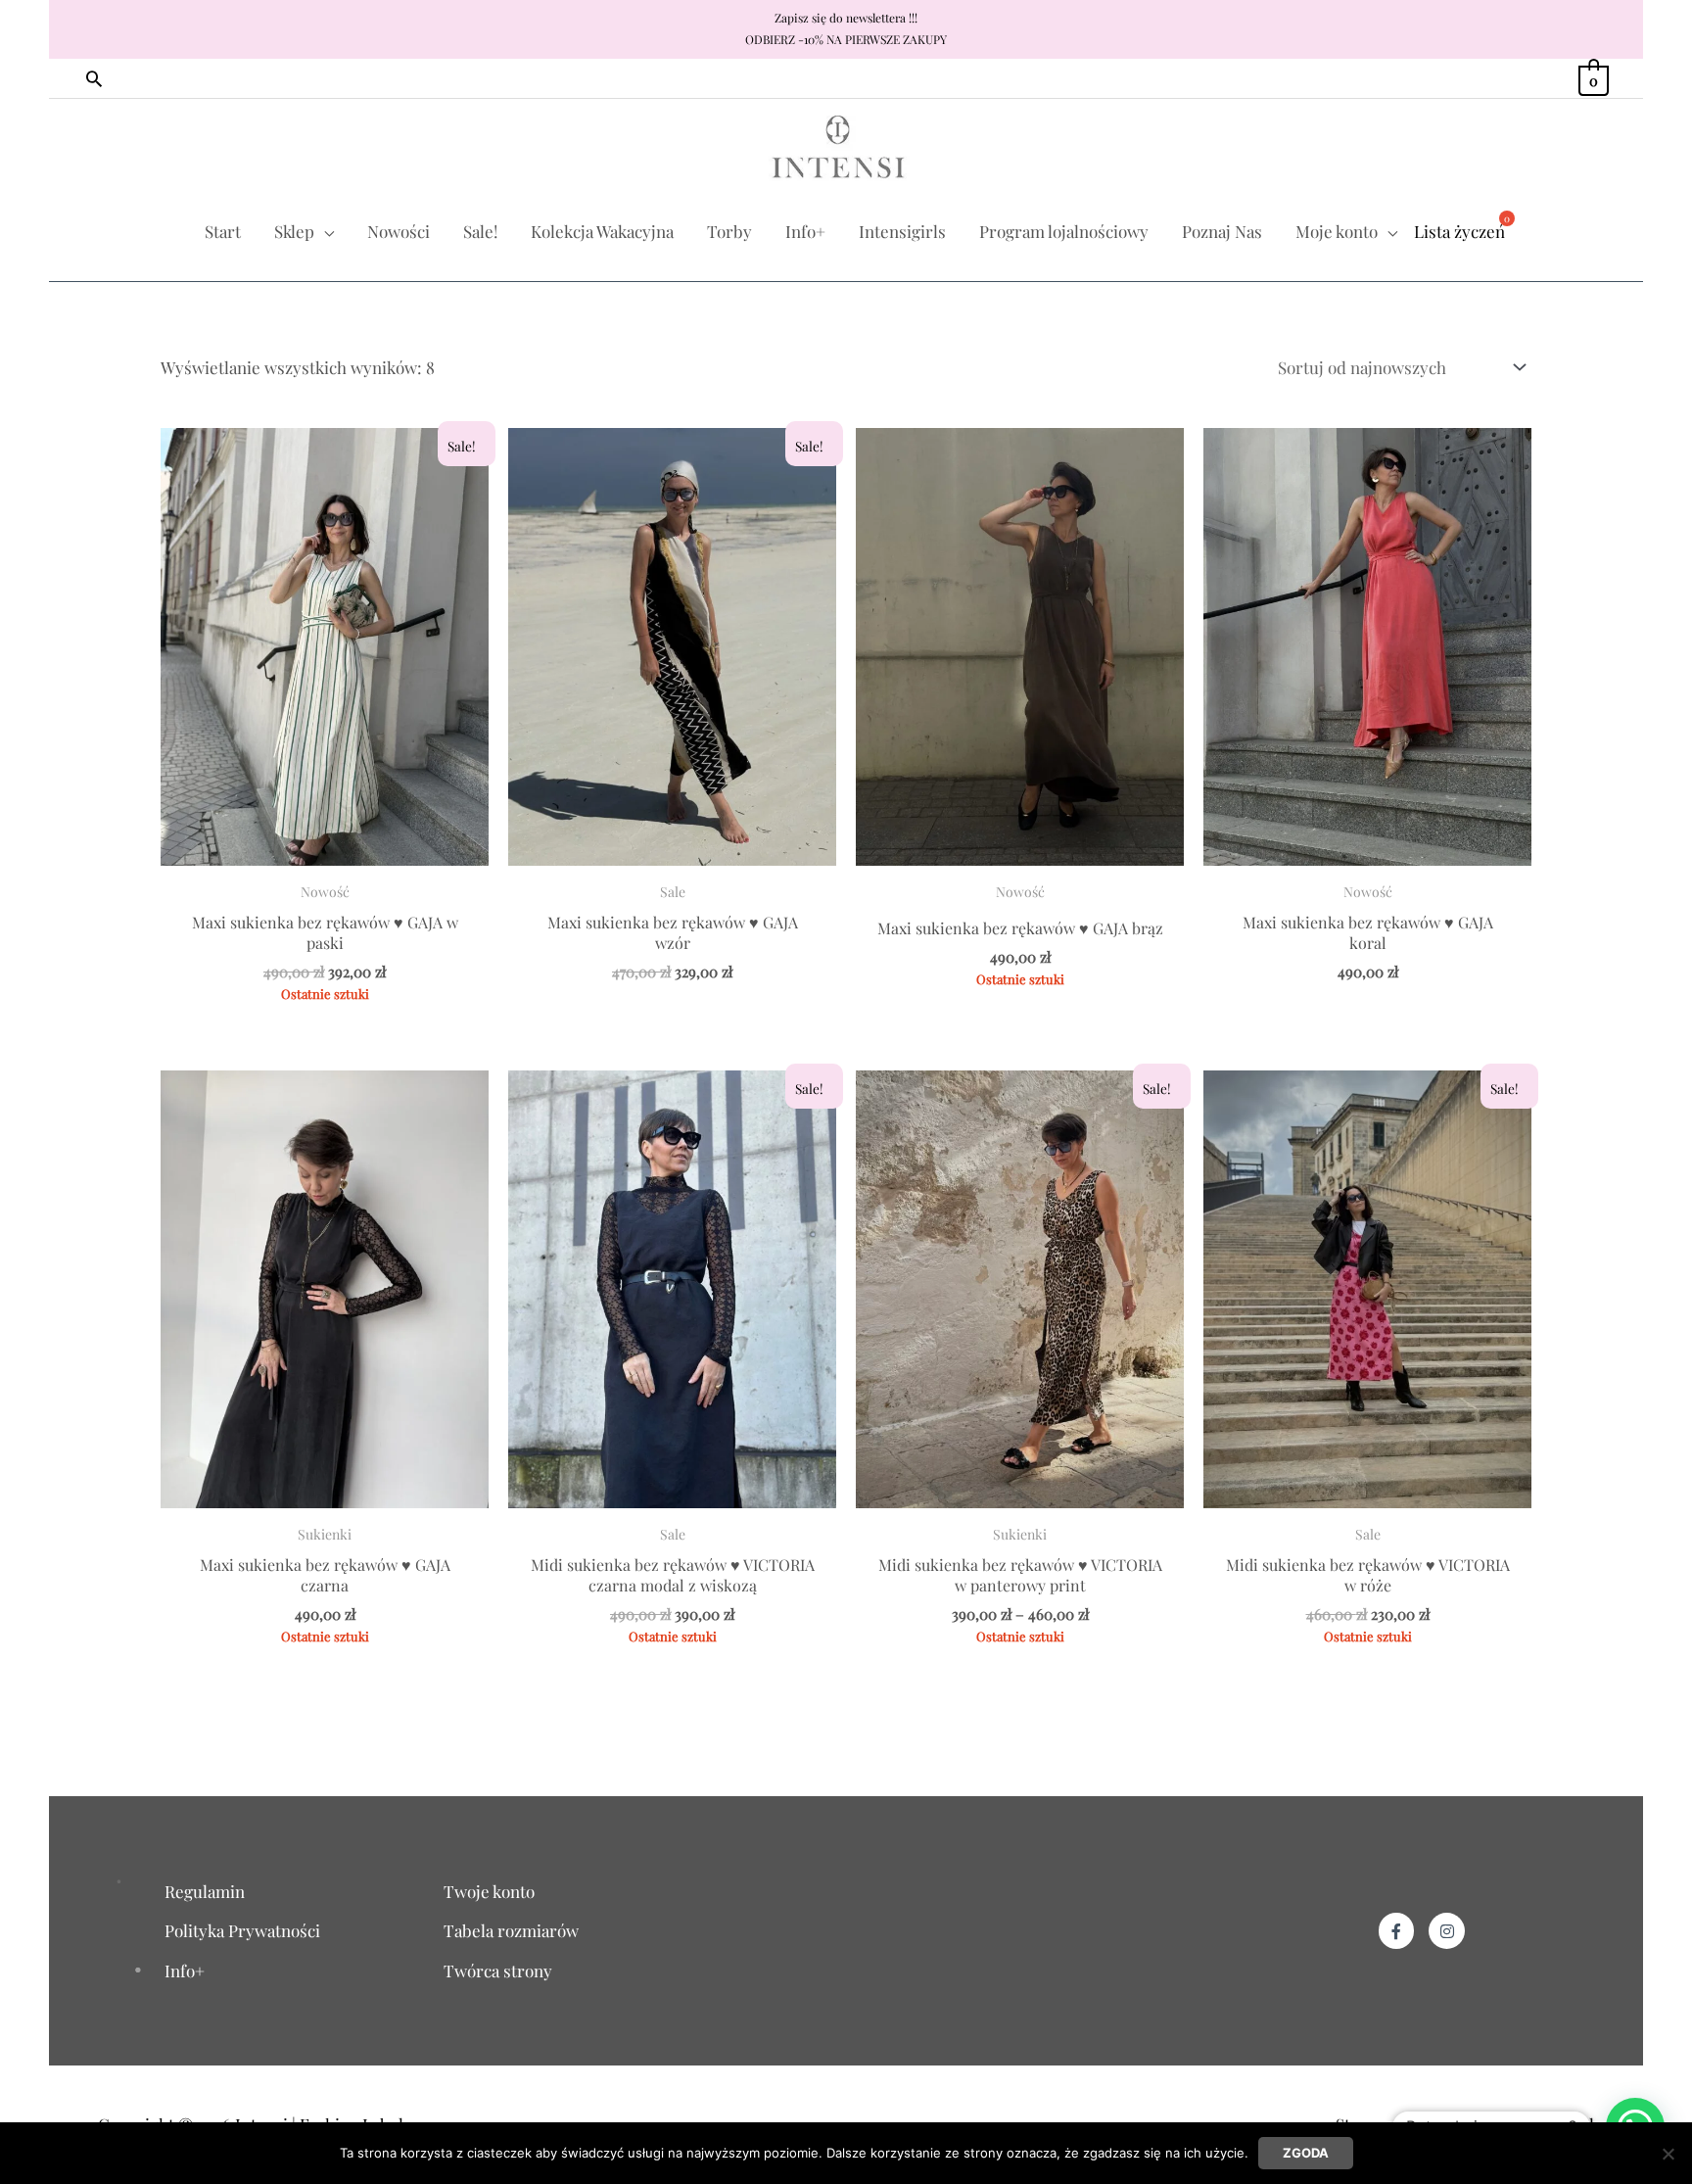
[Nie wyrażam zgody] (1668, 2154)
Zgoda (1306, 2153)
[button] (94, 78)
